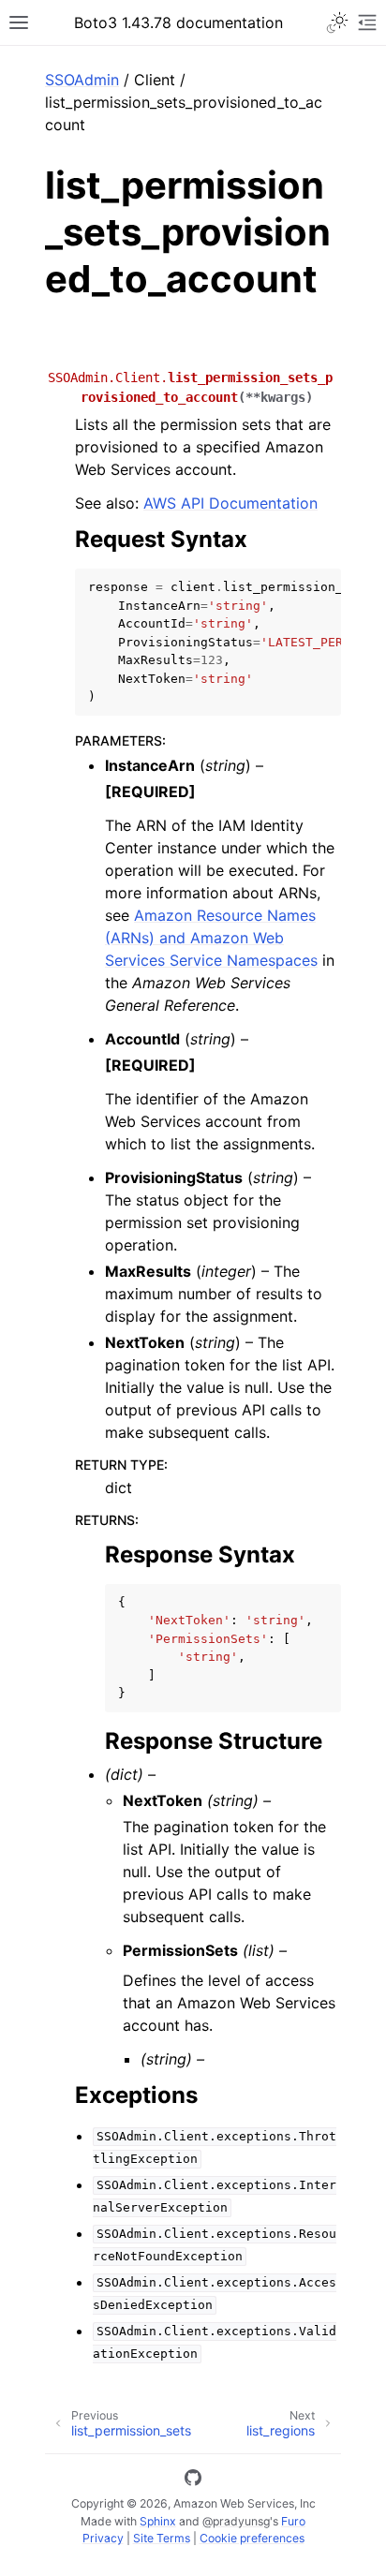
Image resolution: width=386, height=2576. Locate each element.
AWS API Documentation (230, 503)
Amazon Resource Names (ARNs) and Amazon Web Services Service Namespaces (211, 938)
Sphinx (158, 2521)
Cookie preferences (252, 2538)
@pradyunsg (236, 2521)
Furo (293, 2521)
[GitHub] (193, 2480)
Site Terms (162, 2538)
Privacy (103, 2538)
